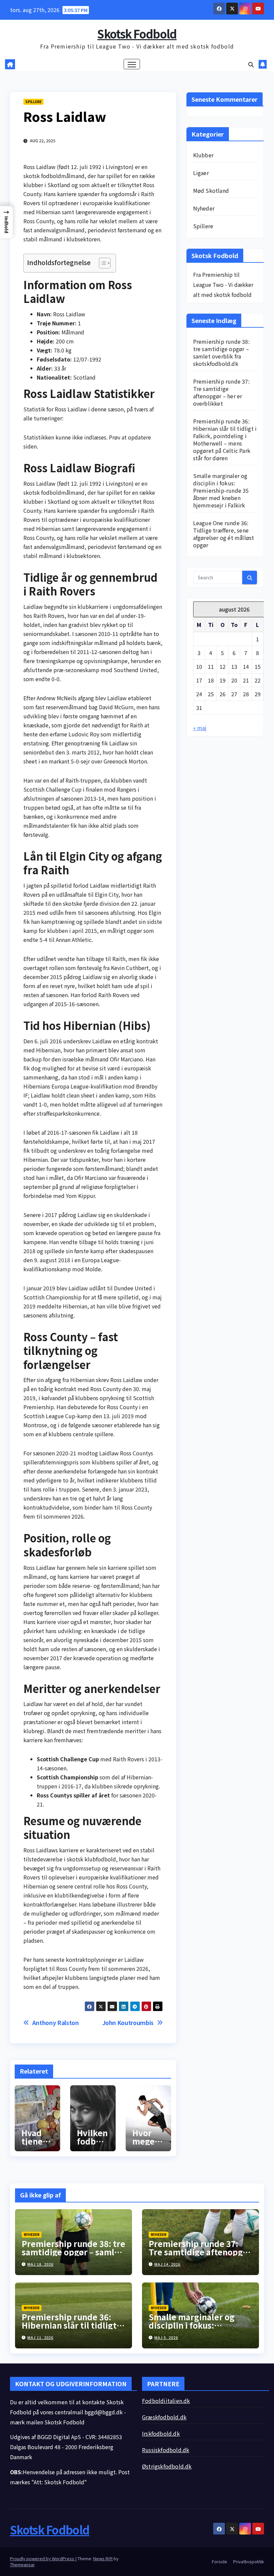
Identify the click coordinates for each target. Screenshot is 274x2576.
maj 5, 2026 (166, 2337)
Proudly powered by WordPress (43, 2558)
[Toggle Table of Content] (101, 263)
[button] (251, 64)
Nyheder (204, 208)
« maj (200, 728)
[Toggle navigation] (132, 64)
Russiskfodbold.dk (166, 2450)
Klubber (203, 155)
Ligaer (201, 173)
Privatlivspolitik (249, 2561)
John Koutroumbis (128, 2023)
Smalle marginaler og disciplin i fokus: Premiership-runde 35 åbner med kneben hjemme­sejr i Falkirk (221, 490)
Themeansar (22, 2564)
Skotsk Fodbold (137, 34)
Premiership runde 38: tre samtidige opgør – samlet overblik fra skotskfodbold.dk (221, 352)
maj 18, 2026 (40, 2264)
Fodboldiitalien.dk (166, 2401)
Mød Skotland (211, 190)
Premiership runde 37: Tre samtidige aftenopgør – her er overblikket (221, 392)
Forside (220, 2561)
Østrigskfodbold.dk (167, 2466)
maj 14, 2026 (167, 2264)
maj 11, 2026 (40, 2337)
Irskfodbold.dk (161, 2433)
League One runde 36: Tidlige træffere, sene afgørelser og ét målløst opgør (224, 534)
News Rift (103, 2558)
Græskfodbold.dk (164, 2417)
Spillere (33, 102)
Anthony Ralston (56, 2023)
